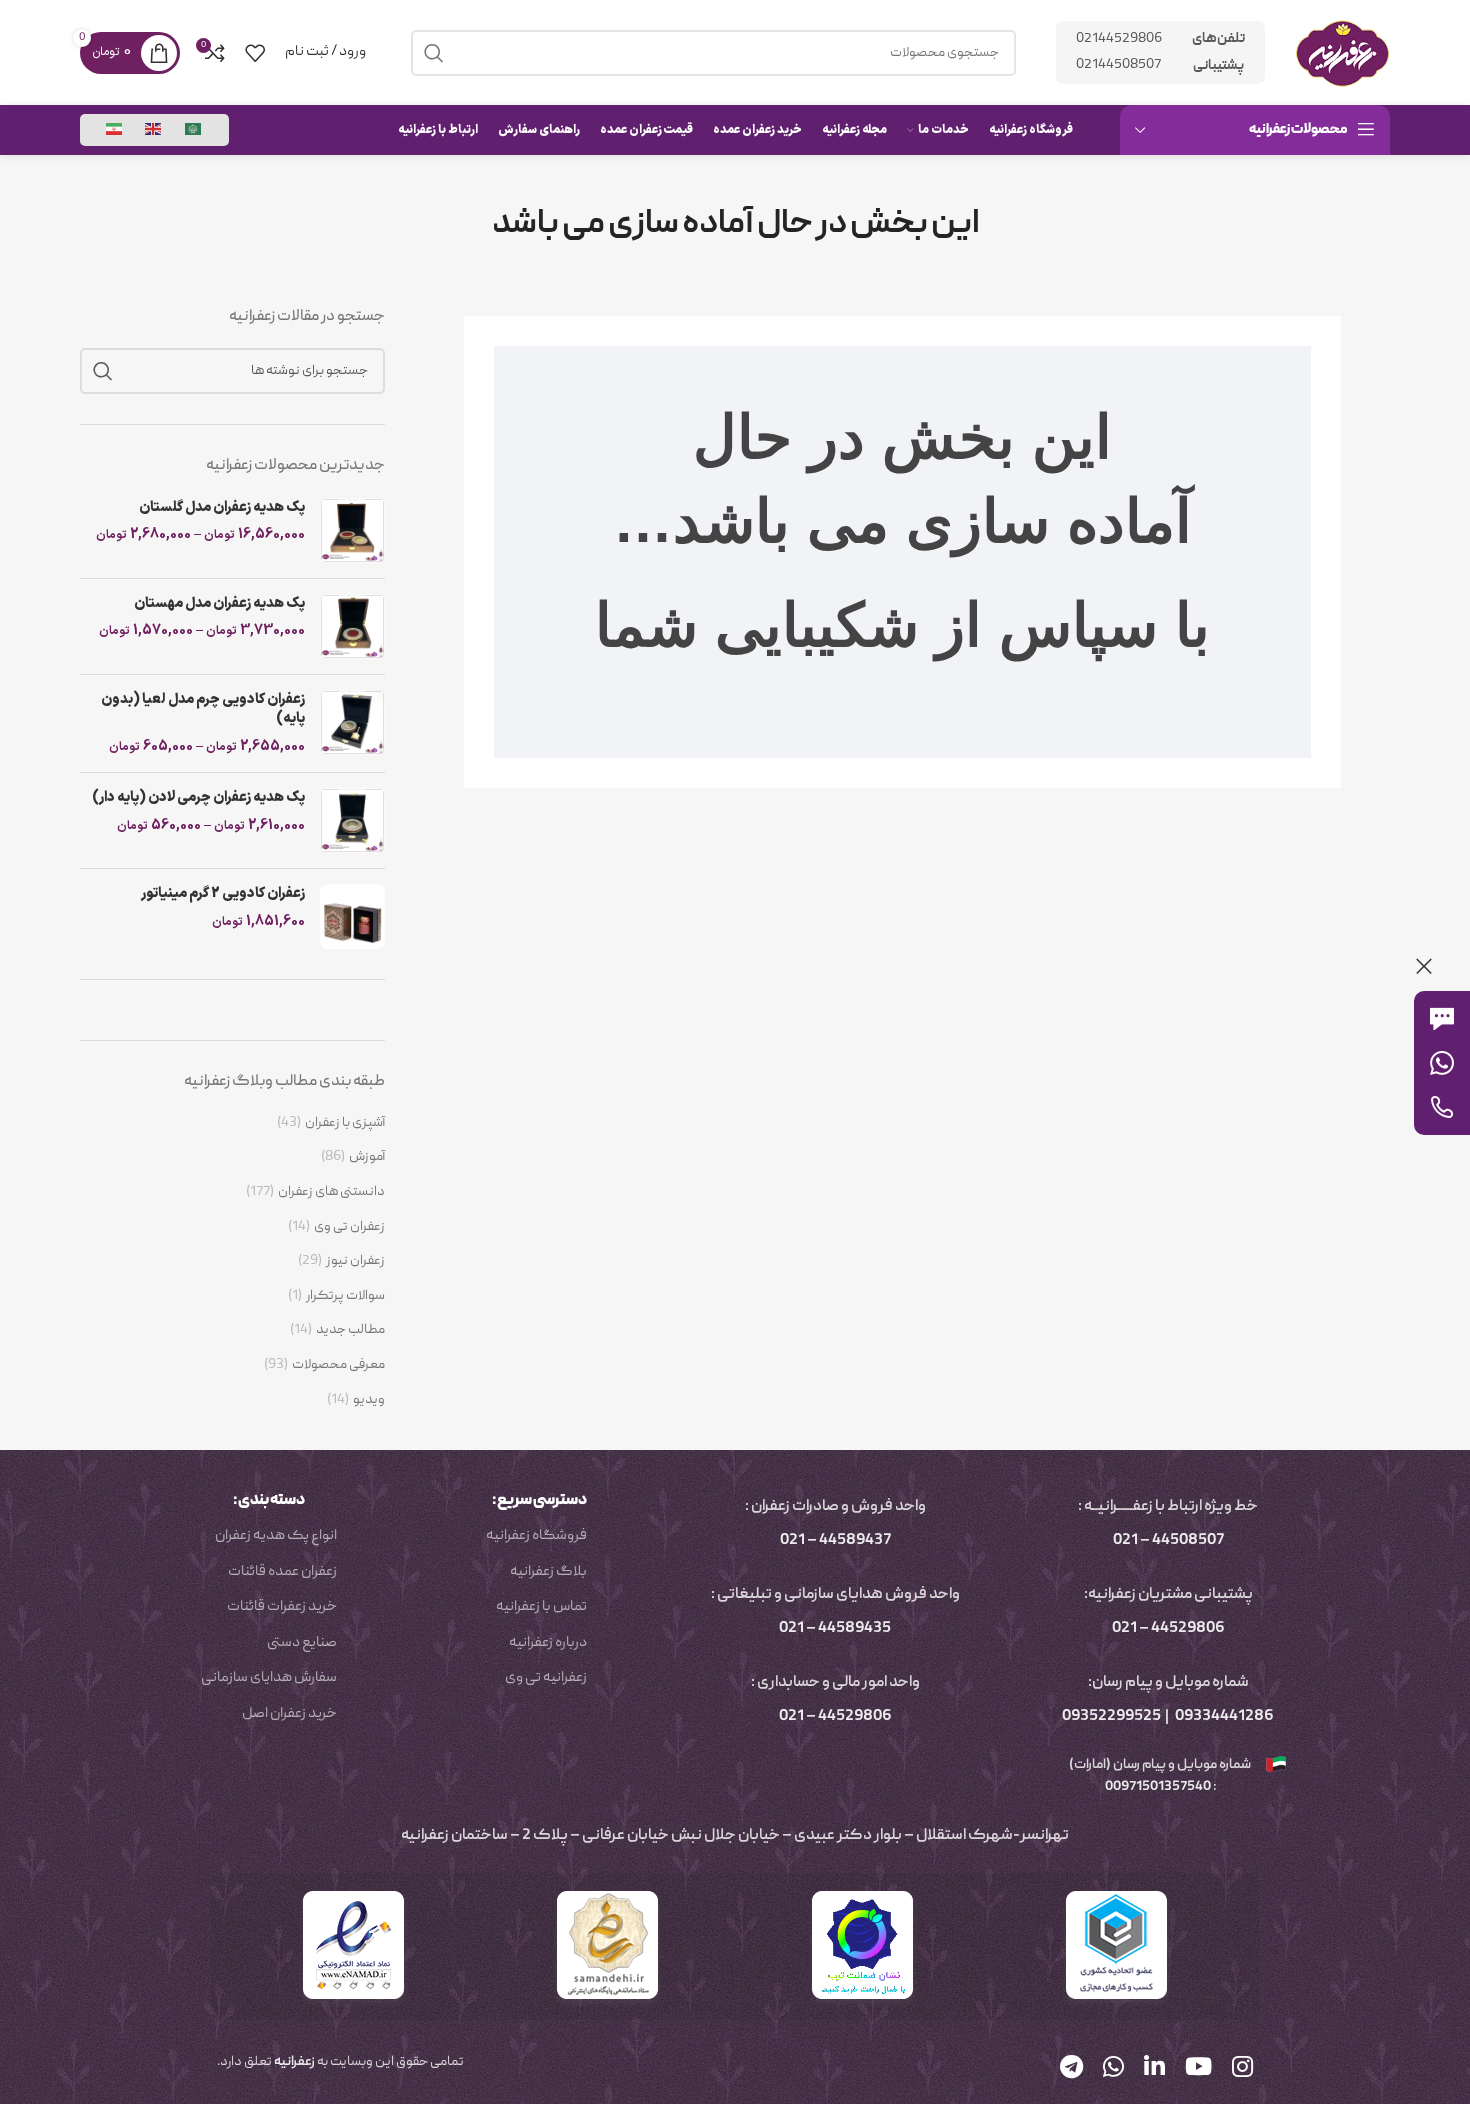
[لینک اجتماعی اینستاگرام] (1242, 2069)
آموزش (367, 1157)
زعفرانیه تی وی (546, 1678)
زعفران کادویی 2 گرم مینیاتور (223, 894)
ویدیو (369, 1400)
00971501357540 (1157, 1787)
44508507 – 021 (1168, 1541)
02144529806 (1119, 39)
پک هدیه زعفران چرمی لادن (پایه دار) (198, 798)
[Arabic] (194, 130)
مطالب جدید (350, 1330)
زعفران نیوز (355, 1261)
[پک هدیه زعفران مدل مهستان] (352, 626)
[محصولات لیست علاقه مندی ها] (255, 53)
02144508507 (1118, 65)
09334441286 (1224, 1717)
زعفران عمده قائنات (282, 1572)
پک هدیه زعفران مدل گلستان (222, 508)
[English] (154, 130)
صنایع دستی (302, 1643)
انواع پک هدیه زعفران (276, 1536)
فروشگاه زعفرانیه (536, 1536)
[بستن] (1424, 966)
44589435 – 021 (835, 1629)
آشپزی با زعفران (345, 1123)
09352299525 (1111, 1717)
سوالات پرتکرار (345, 1296)
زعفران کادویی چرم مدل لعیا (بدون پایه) (203, 709)
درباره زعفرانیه (548, 1643)
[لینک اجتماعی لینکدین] (1154, 2069)
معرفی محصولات (338, 1365)
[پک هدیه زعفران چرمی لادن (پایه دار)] (352, 820)
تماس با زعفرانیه (541, 1607)
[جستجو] (103, 371)
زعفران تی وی (349, 1227)
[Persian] (115, 130)
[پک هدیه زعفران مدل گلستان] (352, 530)
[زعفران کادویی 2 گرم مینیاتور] (352, 916)
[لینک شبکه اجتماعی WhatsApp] (1113, 2069)
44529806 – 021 (1168, 1629)
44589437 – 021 (835, 1541)
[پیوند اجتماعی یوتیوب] (1198, 2069)
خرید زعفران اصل (289, 1714)
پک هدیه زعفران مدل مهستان (219, 604)
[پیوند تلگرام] (1071, 2069)
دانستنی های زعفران (331, 1192)
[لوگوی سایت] (1342, 53)
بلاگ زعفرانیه (548, 1572)
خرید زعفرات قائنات (282, 1607)
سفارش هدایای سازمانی (269, 1678)
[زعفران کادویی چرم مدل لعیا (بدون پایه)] (352, 724)
